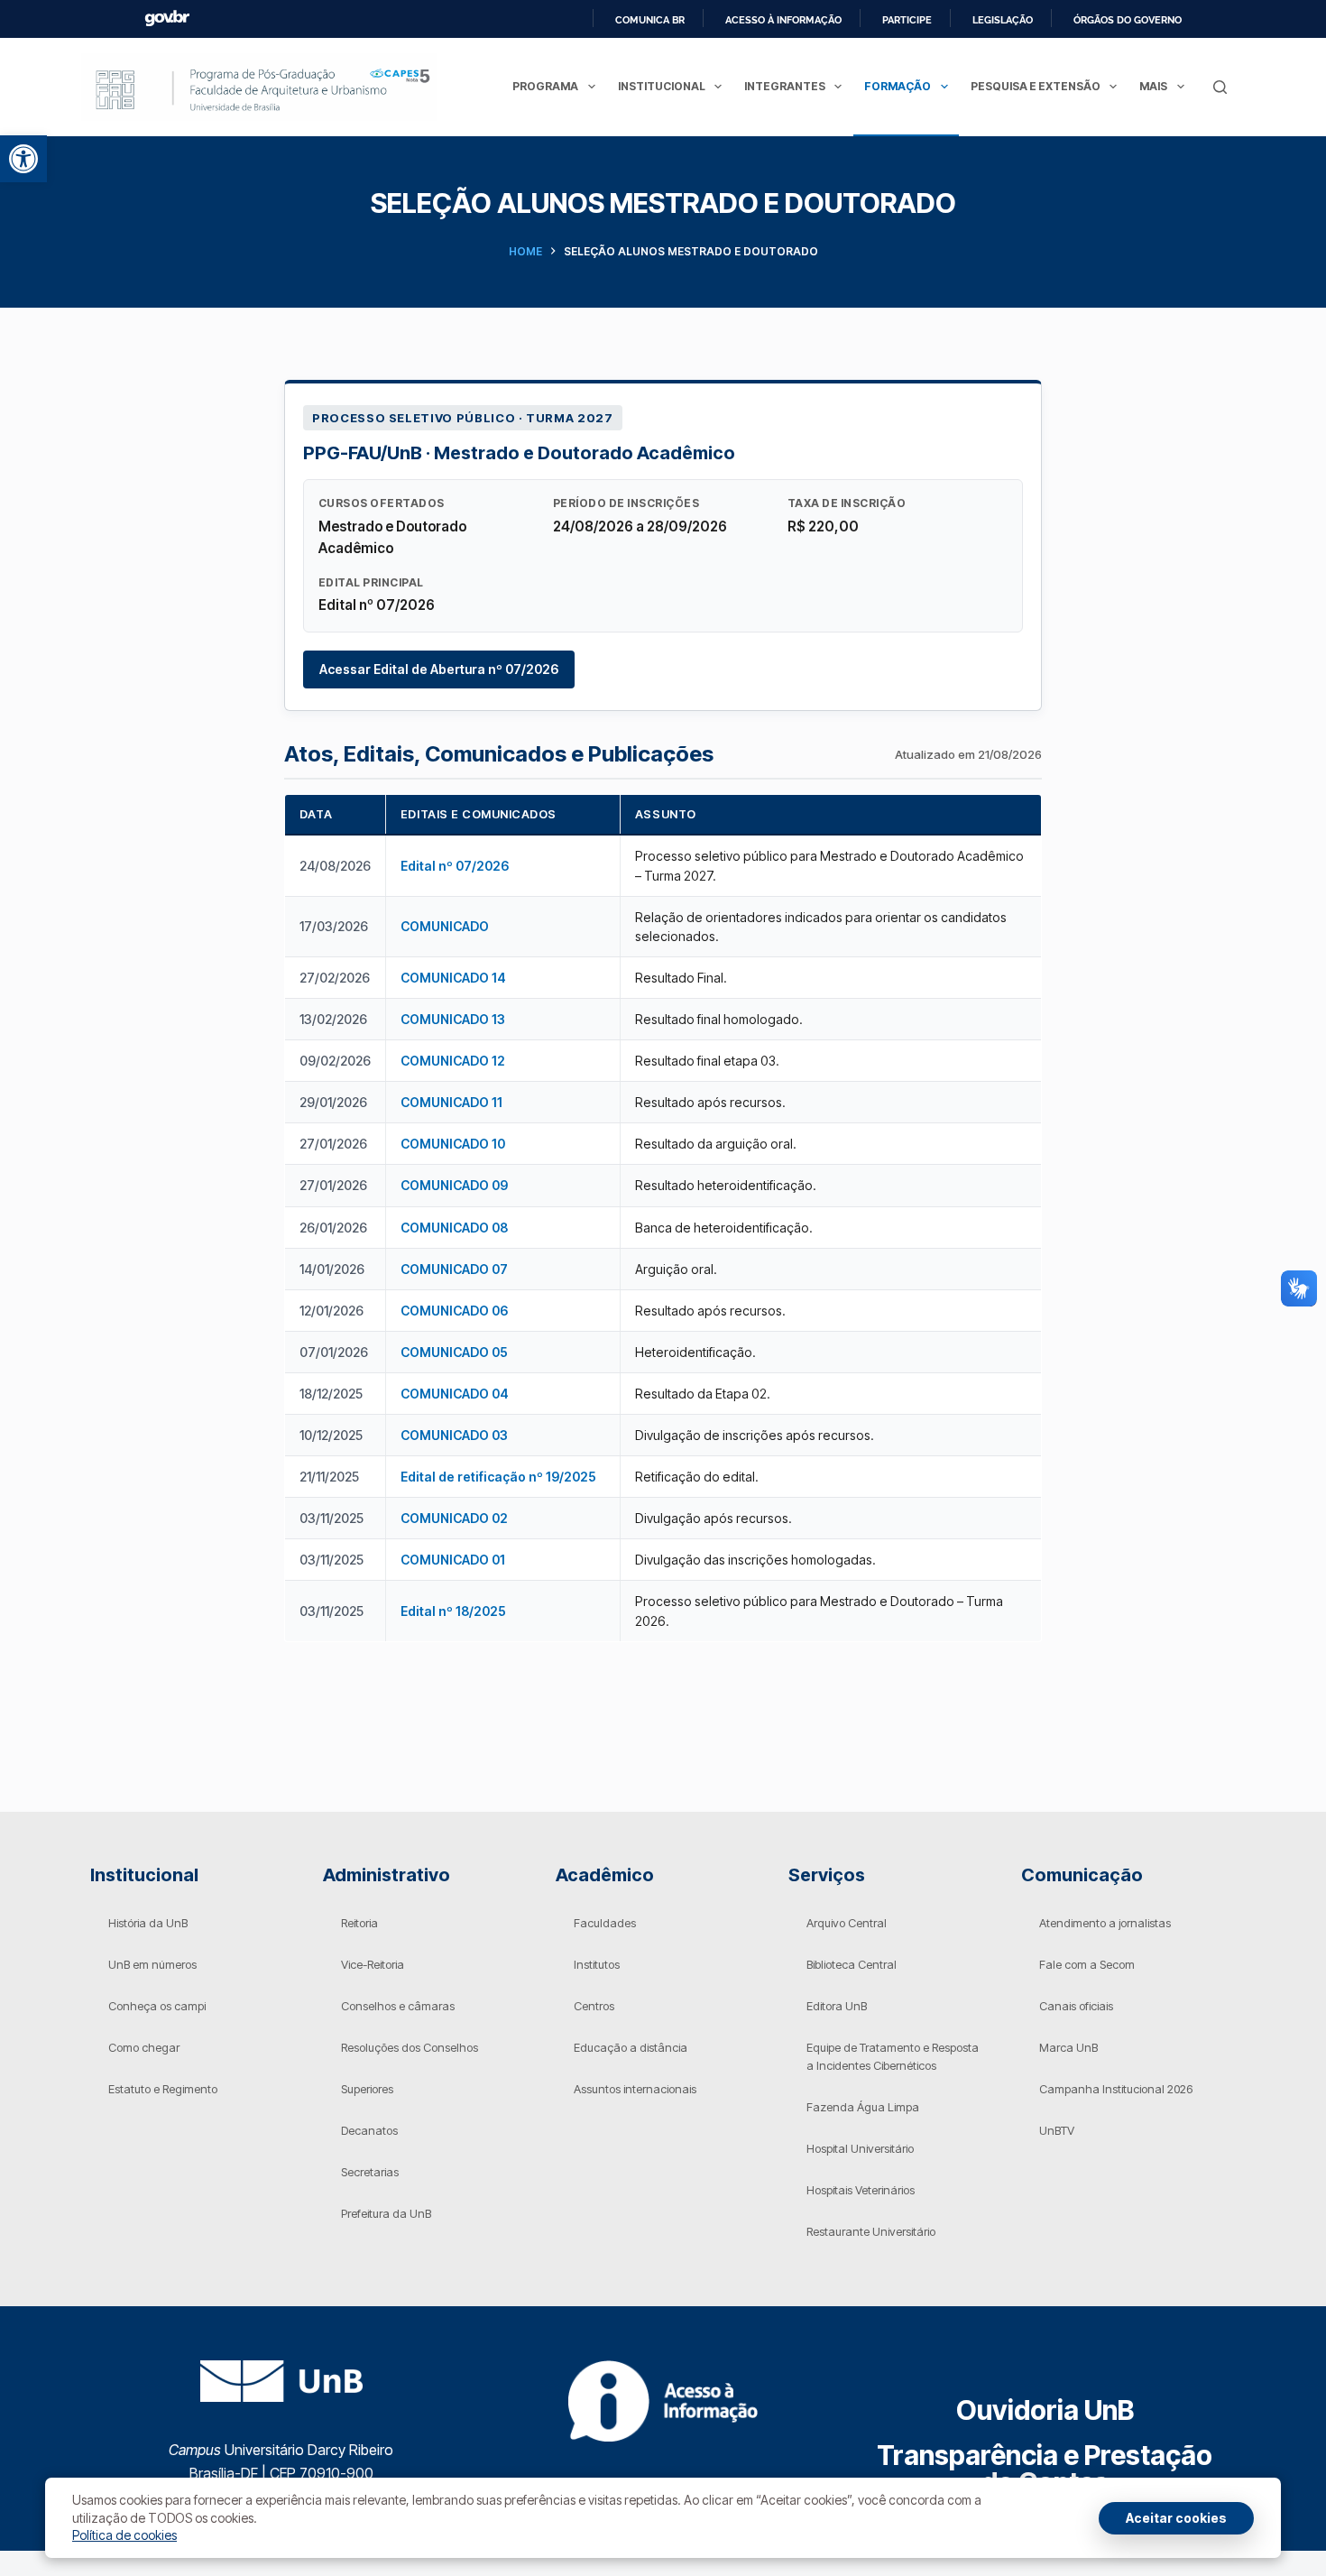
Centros (594, 2006)
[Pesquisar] (1220, 87)
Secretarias (370, 2172)
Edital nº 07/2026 (455, 866)
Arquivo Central (847, 1923)
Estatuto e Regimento (163, 2089)
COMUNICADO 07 (454, 1269)
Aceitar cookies (1176, 2518)
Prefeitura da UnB (386, 2213)
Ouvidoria (1045, 2410)
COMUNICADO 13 (453, 1019)
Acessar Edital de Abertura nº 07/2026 (439, 669)
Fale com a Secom (1087, 1964)
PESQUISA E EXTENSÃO (1036, 86)
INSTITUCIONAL (662, 86)
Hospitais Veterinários (861, 2190)
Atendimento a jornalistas (1105, 1923)
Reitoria (359, 1923)
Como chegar (144, 2047)
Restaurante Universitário (871, 2231)
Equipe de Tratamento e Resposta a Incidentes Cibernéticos (893, 2056)
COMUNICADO (445, 926)
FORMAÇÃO (898, 86)
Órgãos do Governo (1128, 20)
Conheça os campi (157, 2006)
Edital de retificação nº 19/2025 (498, 1477)
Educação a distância (631, 2047)
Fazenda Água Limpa (863, 2107)
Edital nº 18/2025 (453, 1611)
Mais (1153, 86)
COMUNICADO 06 (454, 1311)
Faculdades (605, 1923)
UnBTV (1057, 2130)
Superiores (367, 2089)
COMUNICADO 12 (453, 1061)
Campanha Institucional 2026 (1116, 2089)
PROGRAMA (545, 86)
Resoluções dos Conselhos (410, 2047)
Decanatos (369, 2130)
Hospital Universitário (860, 2148)
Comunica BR (650, 20)
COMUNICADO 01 (453, 1560)
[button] (23, 159)
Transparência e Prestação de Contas (1045, 2469)
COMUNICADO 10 (453, 1144)
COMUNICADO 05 (454, 1352)
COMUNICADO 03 (454, 1435)
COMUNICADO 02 (454, 1518)
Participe (907, 20)
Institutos (597, 1964)
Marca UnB (1068, 2047)
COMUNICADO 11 (451, 1102)
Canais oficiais (1076, 2006)
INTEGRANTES (785, 86)
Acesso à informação (783, 20)
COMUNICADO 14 (453, 978)
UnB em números (152, 1964)
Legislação (1003, 20)
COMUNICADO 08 (454, 1228)
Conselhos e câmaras (398, 2006)
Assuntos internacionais (635, 2089)
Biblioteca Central (852, 1964)
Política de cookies (124, 2535)
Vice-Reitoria (373, 1964)
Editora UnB (837, 2006)
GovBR (167, 18)
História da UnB (148, 1923)
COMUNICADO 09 (454, 1185)
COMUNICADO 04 (455, 1394)
